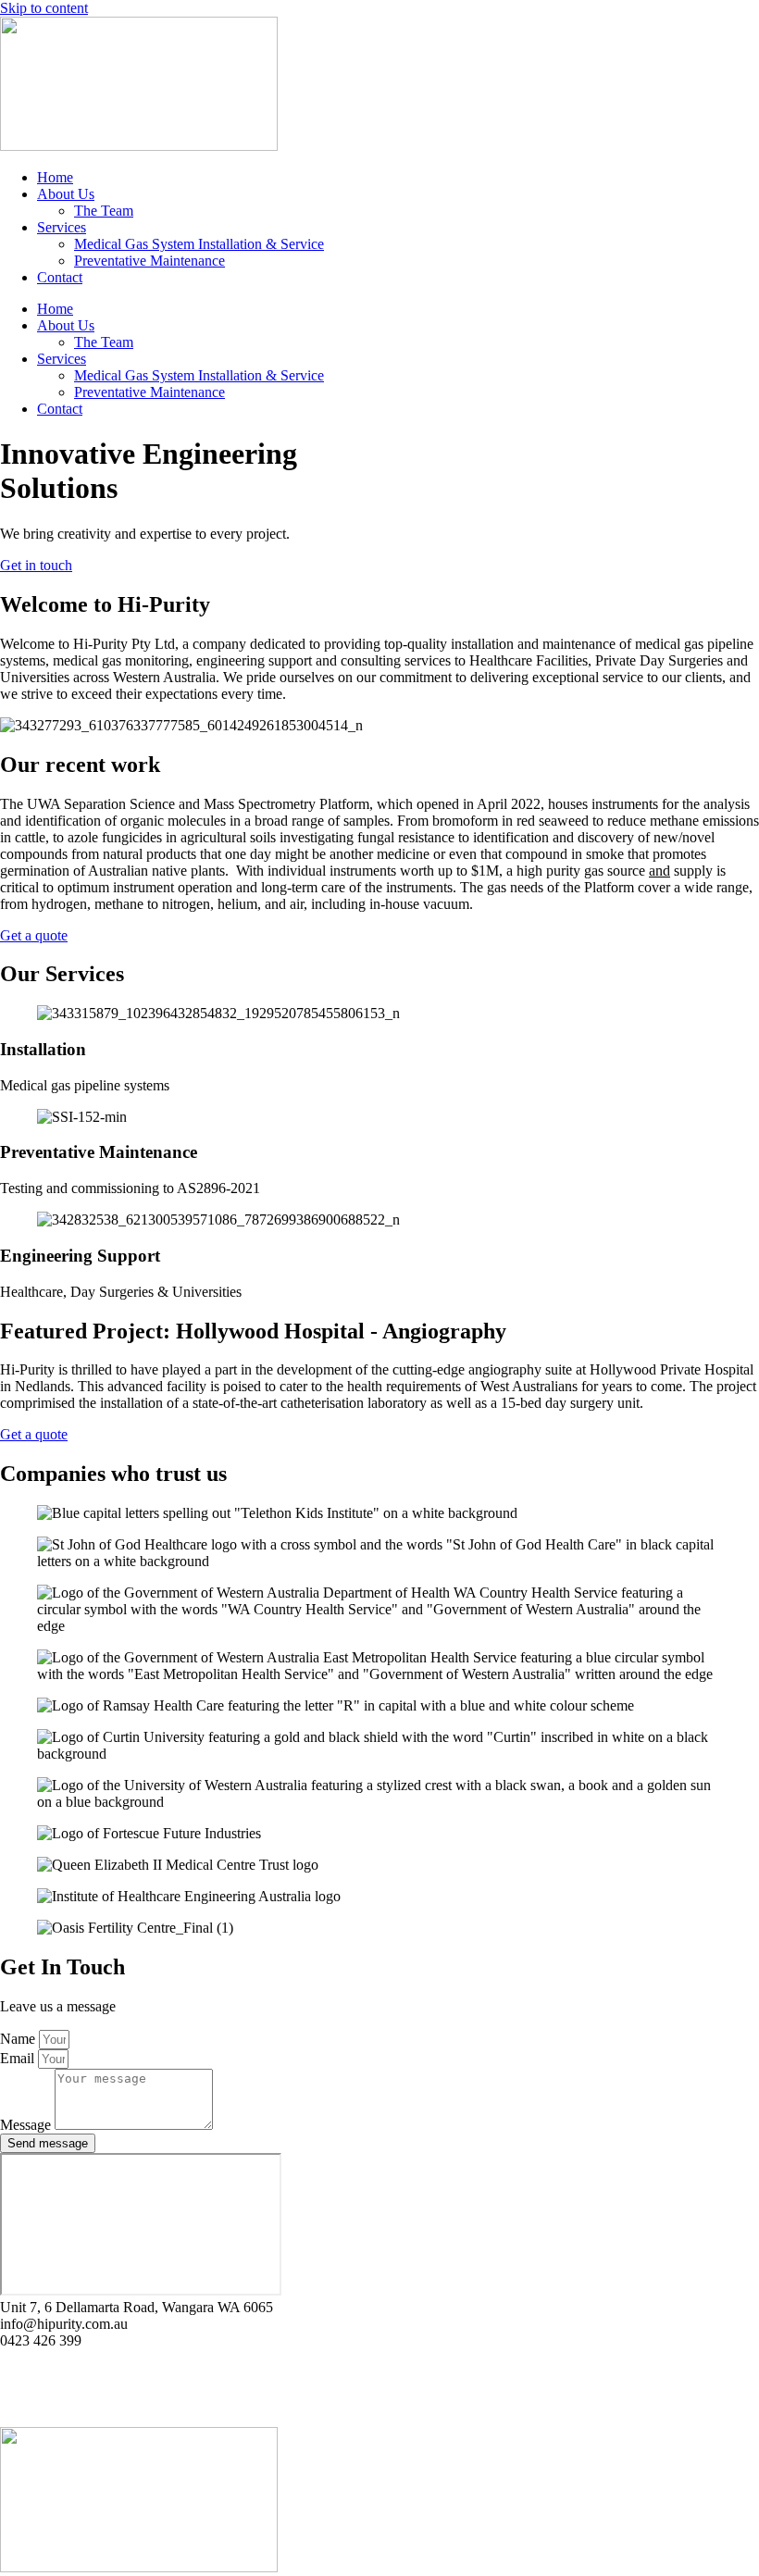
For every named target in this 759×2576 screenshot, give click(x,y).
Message (27, 2125)
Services (62, 227)
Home (55, 177)
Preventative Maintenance (149, 261)
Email (19, 2058)
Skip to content (44, 8)
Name (19, 2039)
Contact (60, 277)
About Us (66, 194)
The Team (104, 211)
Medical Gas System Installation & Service (199, 244)
